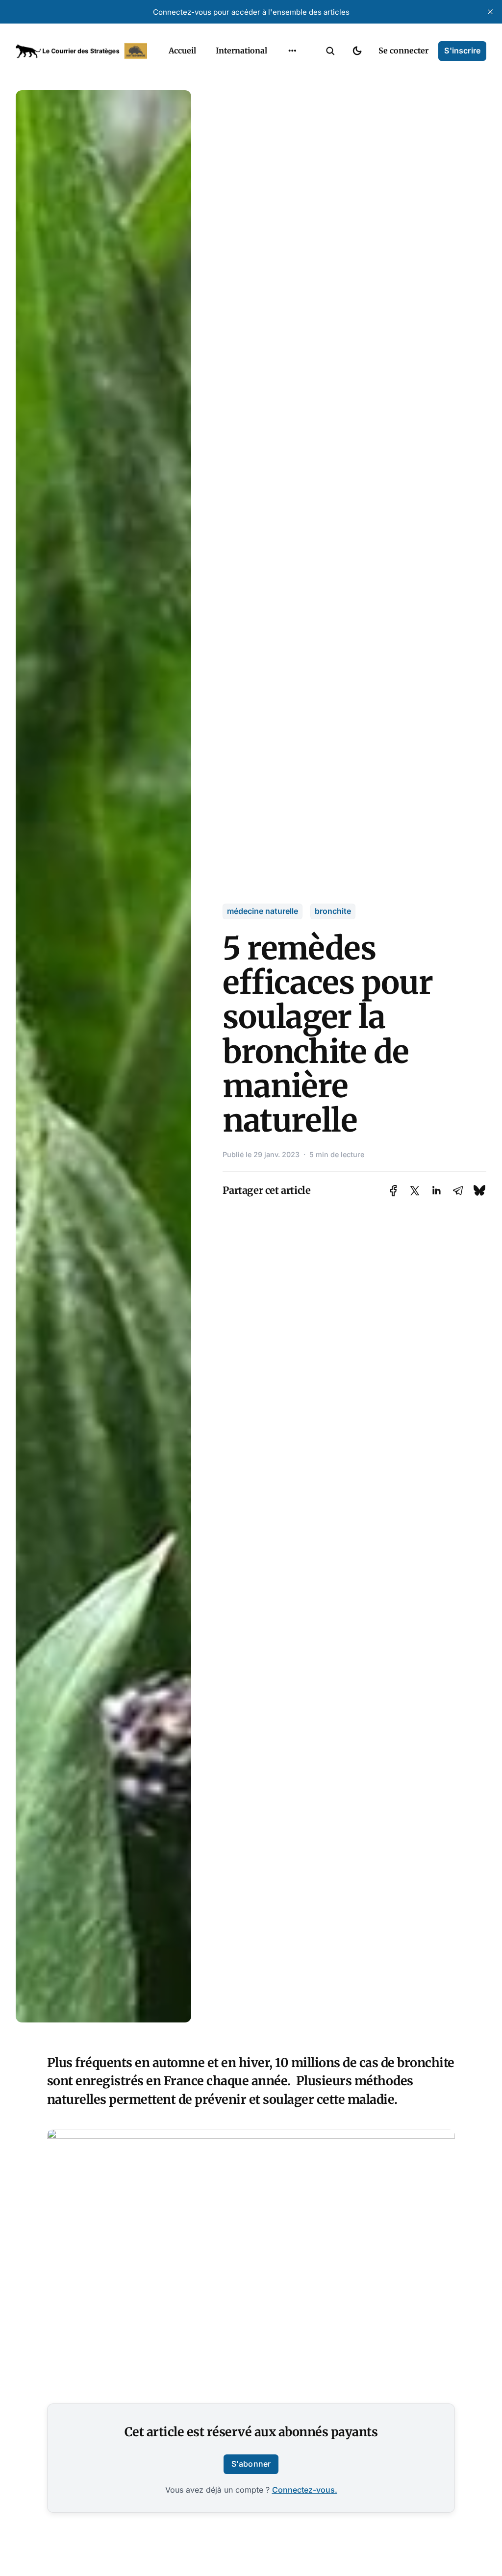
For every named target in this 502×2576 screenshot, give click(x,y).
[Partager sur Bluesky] (479, 1190)
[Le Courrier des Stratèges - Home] (81, 51)
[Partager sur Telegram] (458, 1191)
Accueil (182, 51)
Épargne (282, 112)
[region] (292, 51)
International (241, 51)
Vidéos (279, 131)
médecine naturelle (263, 911)
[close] (490, 12)
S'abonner (251, 2464)
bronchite (333, 911)
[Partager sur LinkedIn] (436, 1191)
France (280, 74)
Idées (277, 93)
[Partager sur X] (415, 1191)
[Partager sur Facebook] (393, 1191)
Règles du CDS (292, 150)
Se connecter (403, 51)
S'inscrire (462, 51)
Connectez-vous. (305, 2490)
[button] (330, 51)
